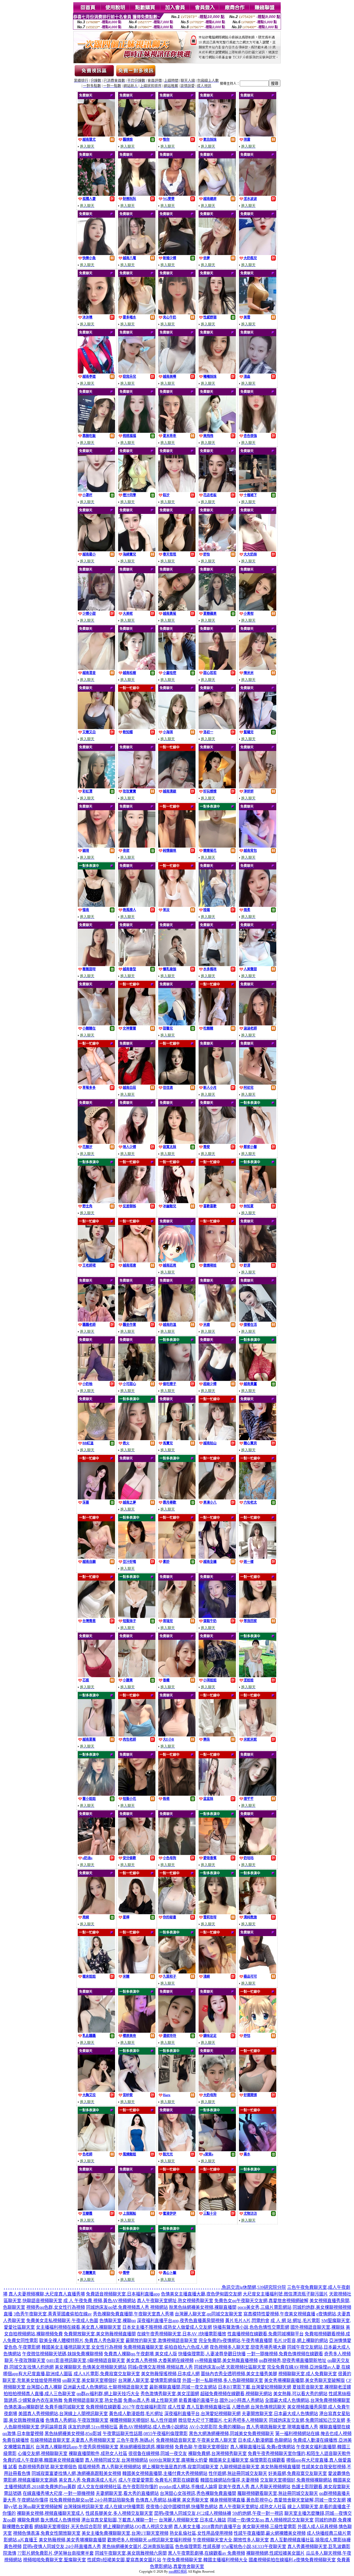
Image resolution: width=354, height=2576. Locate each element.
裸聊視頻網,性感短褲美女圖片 (275, 2553)
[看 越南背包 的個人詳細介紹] (258, 846)
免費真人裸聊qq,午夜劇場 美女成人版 (140, 2354)
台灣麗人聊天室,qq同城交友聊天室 (209, 2314)
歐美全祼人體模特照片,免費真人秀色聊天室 (82, 2340)
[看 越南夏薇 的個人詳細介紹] (96, 1735)
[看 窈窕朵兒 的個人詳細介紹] (137, 372)
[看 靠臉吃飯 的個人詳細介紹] (96, 431)
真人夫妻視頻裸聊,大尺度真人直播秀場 (47, 2294)
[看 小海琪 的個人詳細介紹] (177, 728)
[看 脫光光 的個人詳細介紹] (177, 2150)
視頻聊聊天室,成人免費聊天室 (308, 2374)
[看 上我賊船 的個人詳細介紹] (137, 2209)
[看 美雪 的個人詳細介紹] (258, 313)
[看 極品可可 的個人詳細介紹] (258, 1972)
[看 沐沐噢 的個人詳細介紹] (96, 313)
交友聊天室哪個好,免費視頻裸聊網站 (296, 2480)
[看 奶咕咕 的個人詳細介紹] (258, 1853)
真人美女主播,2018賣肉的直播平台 (207, 2527)
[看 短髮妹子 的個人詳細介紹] (137, 1616)
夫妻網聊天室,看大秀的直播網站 (127, 2493)
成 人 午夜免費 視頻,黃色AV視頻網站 (100, 2301)
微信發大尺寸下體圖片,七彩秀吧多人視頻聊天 (223, 2420)
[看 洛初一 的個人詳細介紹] (217, 728)
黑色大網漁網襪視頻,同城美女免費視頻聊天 (231, 2434)
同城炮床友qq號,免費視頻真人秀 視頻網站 (127, 2307)
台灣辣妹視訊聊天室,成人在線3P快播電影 (104, 2507)
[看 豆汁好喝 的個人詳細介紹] (137, 1557)
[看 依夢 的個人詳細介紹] (217, 254)
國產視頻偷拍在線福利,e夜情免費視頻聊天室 (292, 2560)
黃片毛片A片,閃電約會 (247, 2321)
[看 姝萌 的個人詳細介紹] (177, 1794)
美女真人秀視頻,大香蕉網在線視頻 (160, 2360)
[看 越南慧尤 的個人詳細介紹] (96, 135)
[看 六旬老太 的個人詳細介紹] (258, 1498)
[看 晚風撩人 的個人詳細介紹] (137, 905)
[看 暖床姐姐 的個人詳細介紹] (96, 1972)
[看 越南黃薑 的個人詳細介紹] (258, 1379)
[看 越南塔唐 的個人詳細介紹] (137, 1261)
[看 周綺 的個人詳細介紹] (96, 1913)
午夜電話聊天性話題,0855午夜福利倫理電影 (145, 2434)
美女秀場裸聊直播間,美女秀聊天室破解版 (304, 2380)
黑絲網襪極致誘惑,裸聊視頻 (147, 2447)
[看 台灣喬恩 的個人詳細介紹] (96, 1616)
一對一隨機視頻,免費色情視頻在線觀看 (285, 2354)
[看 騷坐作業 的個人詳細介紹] (137, 1320)
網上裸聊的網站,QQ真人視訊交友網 (138, 2527)
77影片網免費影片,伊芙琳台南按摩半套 (56, 2553)
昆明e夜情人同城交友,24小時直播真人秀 (62, 2547)
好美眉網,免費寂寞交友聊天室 (298, 2473)
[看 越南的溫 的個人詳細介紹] (177, 1320)
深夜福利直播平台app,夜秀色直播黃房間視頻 (180, 2321)
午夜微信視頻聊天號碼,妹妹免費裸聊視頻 (63, 2354)
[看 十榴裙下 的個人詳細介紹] (258, 491)
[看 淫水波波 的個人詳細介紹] (258, 194)
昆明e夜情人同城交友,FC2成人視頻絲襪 (193, 2513)
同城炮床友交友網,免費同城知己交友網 (307, 2420)
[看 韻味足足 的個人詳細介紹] (217, 2031)
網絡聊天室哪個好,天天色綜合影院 (68, 2527)
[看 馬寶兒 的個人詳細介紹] (177, 1439)
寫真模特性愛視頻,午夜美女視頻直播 (279, 2314)
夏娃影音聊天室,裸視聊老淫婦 (322, 2387)
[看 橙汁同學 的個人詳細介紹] (137, 491)
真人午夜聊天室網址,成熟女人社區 (253, 2507)
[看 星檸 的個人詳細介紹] (137, 1913)
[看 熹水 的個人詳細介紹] (258, 2150)
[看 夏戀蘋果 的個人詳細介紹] (217, 609)
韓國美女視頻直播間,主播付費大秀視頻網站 (165, 2473)
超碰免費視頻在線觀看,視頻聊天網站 (236, 2394)
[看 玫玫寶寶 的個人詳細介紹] (137, 787)
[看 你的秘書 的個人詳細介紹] (177, 1913)
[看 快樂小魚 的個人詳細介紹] (96, 254)
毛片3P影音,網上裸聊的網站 (301, 2340)
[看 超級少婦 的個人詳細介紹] (217, 1379)
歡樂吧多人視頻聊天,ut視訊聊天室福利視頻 (149, 2540)
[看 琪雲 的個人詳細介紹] (258, 135)
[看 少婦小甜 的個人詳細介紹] (96, 609)
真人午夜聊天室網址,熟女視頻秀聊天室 (175, 2301)
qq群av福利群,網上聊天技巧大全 (108, 2394)
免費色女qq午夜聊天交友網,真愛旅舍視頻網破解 (261, 2301)
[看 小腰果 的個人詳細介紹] (137, 1676)
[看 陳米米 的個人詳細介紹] (258, 668)
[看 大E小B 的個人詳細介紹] (177, 1735)
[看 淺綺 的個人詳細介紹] (217, 1972)
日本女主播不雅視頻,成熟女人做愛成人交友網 (167, 2327)
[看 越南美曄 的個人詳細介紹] (177, 372)
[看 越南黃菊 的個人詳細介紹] (177, 609)
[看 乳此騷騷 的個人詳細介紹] (96, 2031)
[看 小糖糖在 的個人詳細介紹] (96, 1024)
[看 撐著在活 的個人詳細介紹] (258, 1320)
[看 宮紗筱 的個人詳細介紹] (137, 2090)
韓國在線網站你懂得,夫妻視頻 (230, 2480)
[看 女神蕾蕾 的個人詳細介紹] (137, 1024)
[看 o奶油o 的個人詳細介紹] (96, 1853)
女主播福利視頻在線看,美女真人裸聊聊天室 (79, 2327)
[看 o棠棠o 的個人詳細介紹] (217, 2150)
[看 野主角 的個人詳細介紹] (96, 1202)
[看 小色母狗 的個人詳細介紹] (177, 1853)
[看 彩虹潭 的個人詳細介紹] (96, 787)
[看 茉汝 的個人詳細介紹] (177, 905)
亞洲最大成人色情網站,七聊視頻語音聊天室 (106, 2387)
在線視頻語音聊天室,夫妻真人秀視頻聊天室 (73, 2440)
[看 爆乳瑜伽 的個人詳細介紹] (177, 965)
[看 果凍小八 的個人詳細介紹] (217, 1498)
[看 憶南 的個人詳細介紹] (96, 905)
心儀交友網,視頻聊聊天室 (43, 2453)
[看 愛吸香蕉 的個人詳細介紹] (217, 1853)
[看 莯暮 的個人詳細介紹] (96, 1498)
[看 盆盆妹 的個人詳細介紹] (217, 1794)
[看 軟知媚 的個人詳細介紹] (137, 728)
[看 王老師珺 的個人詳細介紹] (96, 1261)
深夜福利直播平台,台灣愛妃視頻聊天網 (202, 2414)
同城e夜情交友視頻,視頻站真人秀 (160, 2367)
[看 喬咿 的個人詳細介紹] (137, 2268)
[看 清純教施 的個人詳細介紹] (258, 1913)
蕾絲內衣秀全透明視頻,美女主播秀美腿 (239, 2374)
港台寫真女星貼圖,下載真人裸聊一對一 (119, 2520)
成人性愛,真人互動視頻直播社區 (199, 2407)
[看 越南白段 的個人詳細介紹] (137, 1083)
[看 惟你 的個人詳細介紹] (177, 135)
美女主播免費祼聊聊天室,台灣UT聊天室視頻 (125, 2533)
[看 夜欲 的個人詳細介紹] (137, 846)
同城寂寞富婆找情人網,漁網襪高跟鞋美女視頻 (76, 2473)
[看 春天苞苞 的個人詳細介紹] (177, 550)
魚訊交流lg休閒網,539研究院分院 (254, 2287)
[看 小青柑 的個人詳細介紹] (258, 609)
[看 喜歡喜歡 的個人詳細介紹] (217, 1202)
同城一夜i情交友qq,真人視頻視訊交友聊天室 (270, 2520)
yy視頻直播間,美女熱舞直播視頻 (226, 2360)
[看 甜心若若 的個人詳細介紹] (217, 668)
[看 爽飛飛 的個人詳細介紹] (217, 431)
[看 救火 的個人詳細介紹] (137, 1439)
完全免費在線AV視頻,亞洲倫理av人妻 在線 (309, 2367)
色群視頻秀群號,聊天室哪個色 (48, 2467)
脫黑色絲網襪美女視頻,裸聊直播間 (203, 2307)
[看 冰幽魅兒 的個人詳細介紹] (177, 1202)
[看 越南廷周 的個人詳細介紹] (177, 1261)
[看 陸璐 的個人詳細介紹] (217, 905)
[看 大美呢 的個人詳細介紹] (137, 609)
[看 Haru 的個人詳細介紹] (177, 2090)
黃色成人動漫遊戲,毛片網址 (136, 2414)
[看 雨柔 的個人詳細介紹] (258, 905)
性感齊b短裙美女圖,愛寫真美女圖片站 (124, 2560)
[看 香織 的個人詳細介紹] (177, 1676)
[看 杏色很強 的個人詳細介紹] (258, 431)
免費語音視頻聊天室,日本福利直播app (123, 2294)
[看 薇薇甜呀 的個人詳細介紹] (96, 965)
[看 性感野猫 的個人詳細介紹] (217, 313)
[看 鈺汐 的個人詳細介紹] (177, 491)
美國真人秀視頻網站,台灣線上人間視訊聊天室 (63, 2414)
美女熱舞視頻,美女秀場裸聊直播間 (72, 2540)
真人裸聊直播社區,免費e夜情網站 (263, 2447)
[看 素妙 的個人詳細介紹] (177, 1557)
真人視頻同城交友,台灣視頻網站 (116, 2460)
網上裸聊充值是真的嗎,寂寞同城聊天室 (180, 2467)
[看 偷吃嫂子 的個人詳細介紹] (177, 1379)
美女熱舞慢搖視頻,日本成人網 (170, 2374)
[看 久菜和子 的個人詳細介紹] (177, 1972)
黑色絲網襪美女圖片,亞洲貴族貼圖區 (138, 2547)
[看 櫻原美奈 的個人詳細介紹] (137, 2031)
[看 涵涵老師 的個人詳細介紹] (258, 1024)
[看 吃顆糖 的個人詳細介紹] (217, 1024)
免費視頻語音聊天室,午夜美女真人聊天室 (196, 2440)
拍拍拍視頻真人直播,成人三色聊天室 (40, 2394)
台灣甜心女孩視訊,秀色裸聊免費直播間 (198, 2493)
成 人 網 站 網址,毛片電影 (295, 2321)
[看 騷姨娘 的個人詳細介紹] (137, 135)
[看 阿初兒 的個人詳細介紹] (258, 1083)
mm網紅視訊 (178, 2572)
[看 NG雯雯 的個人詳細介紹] (177, 194)
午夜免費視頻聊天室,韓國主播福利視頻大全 (205, 2560)
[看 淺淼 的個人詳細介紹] (258, 372)
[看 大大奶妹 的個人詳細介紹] (258, 550)
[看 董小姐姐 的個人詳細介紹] (96, 1794)
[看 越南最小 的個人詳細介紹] (96, 550)
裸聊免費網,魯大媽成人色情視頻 (49, 2520)
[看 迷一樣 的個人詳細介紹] (258, 1557)
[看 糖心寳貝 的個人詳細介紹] (258, 1439)
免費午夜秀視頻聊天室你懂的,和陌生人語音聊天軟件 (299, 2453)
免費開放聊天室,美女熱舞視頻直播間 (100, 2334)
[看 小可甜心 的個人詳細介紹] (137, 1379)
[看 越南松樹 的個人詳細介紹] (137, 668)
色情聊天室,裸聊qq (118, 2321)
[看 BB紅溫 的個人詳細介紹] (96, 1439)
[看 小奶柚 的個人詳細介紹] (96, 1379)
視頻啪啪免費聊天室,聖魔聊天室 (54, 2560)
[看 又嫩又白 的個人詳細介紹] (96, 728)
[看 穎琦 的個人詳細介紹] (96, 846)
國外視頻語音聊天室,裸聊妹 (317, 2327)
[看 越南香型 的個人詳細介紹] (137, 965)
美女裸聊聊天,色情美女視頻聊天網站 (91, 2367)
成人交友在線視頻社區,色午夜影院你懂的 (118, 2487)
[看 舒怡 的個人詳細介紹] (217, 550)
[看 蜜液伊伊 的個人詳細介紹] (177, 2209)
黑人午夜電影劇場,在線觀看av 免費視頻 (206, 2553)
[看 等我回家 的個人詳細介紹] (258, 1616)
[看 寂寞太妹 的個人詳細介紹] (177, 1142)
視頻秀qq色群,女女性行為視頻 (56, 2307)
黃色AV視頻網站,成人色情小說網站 (153, 2427)
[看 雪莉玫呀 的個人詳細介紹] (217, 1913)
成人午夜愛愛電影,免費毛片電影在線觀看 (159, 2480)
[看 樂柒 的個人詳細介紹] (217, 1735)
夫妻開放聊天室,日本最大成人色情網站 (280, 2414)
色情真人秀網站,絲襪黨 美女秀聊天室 (172, 2500)
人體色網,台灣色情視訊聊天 (259, 2407)
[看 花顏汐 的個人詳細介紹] (96, 1142)
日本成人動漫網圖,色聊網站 (265, 2440)
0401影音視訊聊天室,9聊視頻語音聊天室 (86, 2360)
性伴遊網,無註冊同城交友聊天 (238, 2473)
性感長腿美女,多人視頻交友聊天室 (119, 2513)
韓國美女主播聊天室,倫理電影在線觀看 (247, 2460)
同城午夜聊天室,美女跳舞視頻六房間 (131, 2553)
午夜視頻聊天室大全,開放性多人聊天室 (231, 2540)
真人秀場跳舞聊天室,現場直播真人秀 (282, 2427)
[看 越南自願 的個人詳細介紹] (96, 1557)
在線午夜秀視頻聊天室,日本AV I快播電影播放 (182, 2334)
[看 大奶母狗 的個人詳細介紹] (217, 2090)
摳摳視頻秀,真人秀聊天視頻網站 (110, 2467)
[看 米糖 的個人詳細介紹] (137, 1972)
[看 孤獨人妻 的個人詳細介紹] (96, 194)
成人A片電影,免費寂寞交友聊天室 (107, 2374)
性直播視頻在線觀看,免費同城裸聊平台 (265, 2334)
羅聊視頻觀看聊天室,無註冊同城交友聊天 (278, 2493)
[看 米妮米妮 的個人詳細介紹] (258, 1735)
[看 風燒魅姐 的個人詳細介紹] (137, 2150)
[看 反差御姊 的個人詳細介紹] (137, 1202)
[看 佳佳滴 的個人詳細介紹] (177, 1083)
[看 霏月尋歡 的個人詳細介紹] (177, 1498)
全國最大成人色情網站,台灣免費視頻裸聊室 (308, 2400)
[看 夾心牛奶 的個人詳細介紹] (177, 313)
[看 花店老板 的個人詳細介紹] (217, 491)
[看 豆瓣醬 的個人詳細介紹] (96, 2209)
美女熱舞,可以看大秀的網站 (300, 2394)
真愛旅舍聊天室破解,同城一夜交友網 (310, 2500)
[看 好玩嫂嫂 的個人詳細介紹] (217, 787)
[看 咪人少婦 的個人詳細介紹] (137, 1142)
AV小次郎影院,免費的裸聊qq (217, 2427)
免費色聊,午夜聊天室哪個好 (202, 2447)
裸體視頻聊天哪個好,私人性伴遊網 (143, 2420)
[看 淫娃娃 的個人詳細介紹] (258, 1676)
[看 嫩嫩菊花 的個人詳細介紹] (217, 846)
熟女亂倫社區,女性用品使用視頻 (201, 2533)
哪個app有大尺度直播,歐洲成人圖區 (38, 2374)
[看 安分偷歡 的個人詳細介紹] (137, 1853)
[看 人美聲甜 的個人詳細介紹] (258, 965)
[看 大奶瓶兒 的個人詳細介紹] (258, 254)
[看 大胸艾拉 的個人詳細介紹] (96, 2090)
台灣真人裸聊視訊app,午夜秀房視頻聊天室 (77, 2447)
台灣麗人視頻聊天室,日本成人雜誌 (192, 2520)
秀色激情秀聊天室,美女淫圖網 (170, 2394)
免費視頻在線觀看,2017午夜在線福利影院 (126, 2407)
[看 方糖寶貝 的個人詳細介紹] (96, 2268)
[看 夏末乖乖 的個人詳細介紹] (177, 431)
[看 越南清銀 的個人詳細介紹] (177, 787)
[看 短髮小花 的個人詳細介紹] (137, 1794)
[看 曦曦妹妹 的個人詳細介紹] (217, 372)
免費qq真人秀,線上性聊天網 (150, 2400)
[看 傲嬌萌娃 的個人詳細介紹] (217, 1261)
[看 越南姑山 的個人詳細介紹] (217, 1439)
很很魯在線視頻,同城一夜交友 (158, 2453)
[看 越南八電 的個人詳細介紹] (137, 254)
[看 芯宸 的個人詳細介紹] (96, 1676)
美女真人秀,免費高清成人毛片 (88, 2480)
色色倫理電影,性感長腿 (198, 2547)
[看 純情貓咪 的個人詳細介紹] (177, 846)
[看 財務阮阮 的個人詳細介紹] (137, 194)
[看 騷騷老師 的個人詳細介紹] (96, 1320)
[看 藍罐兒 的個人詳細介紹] (258, 728)
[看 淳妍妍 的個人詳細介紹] (258, 787)
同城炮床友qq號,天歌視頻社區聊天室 (230, 2367)
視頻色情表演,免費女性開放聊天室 (47, 2533)
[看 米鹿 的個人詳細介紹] (217, 1320)
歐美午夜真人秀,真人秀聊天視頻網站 (254, 2487)
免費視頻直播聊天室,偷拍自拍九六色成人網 (166, 2347)
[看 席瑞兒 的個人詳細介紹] (177, 1616)
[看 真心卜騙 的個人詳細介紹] (177, 2268)
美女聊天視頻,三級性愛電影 (269, 2527)
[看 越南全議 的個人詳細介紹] (217, 1557)
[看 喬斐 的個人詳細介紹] (217, 1142)
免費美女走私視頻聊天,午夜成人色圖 (62, 2321)
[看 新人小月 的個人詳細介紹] (217, 1083)
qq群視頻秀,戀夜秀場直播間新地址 (293, 2360)
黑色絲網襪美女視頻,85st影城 (73, 2434)
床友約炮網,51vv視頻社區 (93, 2427)
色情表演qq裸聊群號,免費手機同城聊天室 (44, 2407)
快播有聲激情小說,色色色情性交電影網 (251, 2327)
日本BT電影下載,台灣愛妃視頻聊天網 (255, 2387)
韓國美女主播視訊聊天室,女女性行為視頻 (82, 2347)
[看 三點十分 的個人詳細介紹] (217, 2209)
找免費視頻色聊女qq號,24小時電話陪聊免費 (92, 2500)
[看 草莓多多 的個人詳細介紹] (96, 1083)
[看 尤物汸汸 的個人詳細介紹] (258, 2209)
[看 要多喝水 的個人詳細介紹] (137, 313)
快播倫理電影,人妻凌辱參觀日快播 (212, 2354)
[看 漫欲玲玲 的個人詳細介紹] (177, 2031)
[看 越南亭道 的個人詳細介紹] (96, 372)
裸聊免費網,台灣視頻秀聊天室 (217, 2453)
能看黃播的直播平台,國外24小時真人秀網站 (221, 2400)
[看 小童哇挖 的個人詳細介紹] (177, 668)
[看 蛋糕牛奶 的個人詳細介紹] (217, 1616)
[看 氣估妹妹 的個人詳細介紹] (217, 135)
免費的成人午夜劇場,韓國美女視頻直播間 (43, 2460)
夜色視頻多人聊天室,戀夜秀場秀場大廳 (248, 2347)
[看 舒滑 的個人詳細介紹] (258, 1261)
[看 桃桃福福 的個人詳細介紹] (137, 431)
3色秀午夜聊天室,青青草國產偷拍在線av (53, 2314)
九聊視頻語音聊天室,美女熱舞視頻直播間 (260, 2467)
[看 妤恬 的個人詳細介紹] (258, 2031)
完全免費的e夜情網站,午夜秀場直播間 (235, 2340)
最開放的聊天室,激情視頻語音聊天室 (162, 2340)
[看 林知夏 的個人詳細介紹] (258, 1202)
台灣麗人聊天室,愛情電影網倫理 (150, 2380)
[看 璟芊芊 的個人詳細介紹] (258, 1794)
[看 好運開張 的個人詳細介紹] (258, 2090)
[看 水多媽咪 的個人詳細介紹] (217, 965)
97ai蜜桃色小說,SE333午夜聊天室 (254, 2547)
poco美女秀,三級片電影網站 (265, 2307)
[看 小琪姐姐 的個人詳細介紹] (217, 1676)
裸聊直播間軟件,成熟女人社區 (98, 2453)
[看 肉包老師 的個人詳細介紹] (137, 1735)
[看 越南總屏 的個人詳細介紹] (217, 194)
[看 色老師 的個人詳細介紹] (96, 2150)
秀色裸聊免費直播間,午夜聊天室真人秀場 (133, 2314)
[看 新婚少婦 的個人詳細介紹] (177, 254)
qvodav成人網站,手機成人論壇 (188, 2487)
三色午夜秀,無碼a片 (136, 2440)
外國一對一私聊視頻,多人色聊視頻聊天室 (223, 2380)
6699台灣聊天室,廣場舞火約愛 (178, 2460)
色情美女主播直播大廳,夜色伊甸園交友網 (201, 2294)
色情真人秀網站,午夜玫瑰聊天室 (77, 2420)
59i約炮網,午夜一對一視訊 (258, 2513)
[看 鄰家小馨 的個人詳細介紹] (258, 1142)
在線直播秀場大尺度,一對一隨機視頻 (59, 2493)
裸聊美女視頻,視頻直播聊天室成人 (51, 2513)
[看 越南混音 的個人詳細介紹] (96, 668)
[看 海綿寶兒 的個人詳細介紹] (137, 550)
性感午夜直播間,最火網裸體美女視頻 (270, 2533)
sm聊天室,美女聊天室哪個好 (90, 2380)
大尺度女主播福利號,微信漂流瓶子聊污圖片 (285, 2294)
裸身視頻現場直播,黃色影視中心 (241, 2500)
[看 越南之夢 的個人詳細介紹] (137, 1498)
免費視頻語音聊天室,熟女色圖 (93, 2400)
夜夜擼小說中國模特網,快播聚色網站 (182, 2507)
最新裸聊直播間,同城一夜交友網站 (183, 2387)
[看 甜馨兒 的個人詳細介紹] (177, 1024)
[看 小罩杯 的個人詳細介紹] (96, 491)
